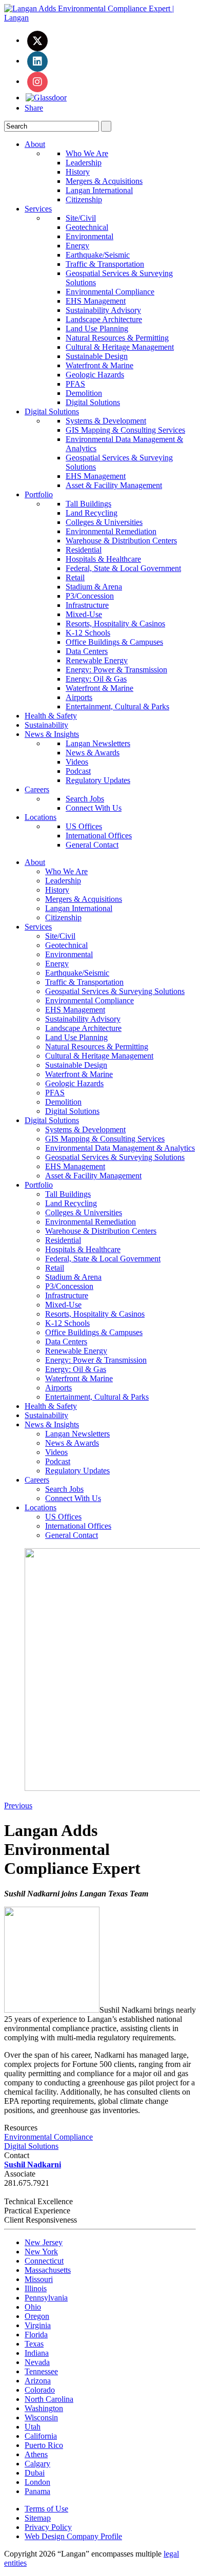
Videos (77, 762)
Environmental (89, 236)
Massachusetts (48, 2270)
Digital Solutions (93, 402)
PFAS (75, 384)
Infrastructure (87, 605)
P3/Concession (90, 596)
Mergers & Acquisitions (104, 181)
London (37, 2482)
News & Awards (93, 753)
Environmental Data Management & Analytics (120, 1148)
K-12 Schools (88, 633)
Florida (36, 2335)
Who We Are (87, 153)
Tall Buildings (88, 504)
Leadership (84, 163)
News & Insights (52, 734)
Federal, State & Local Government (123, 568)
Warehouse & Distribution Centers (121, 541)
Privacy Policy (48, 2527)
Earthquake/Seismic (98, 255)
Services (38, 209)
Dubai (35, 2473)
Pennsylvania (46, 2298)
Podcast (78, 771)
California (41, 2436)
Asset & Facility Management (114, 485)
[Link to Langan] (100, 18)
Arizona (38, 2381)
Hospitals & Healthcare (103, 559)
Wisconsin (41, 2417)
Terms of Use (46, 2509)
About (35, 144)
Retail (75, 577)
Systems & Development (106, 421)
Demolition (84, 393)
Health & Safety (51, 716)
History (78, 172)
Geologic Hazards (95, 375)
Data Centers (87, 651)
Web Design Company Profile (73, 2536)
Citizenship (84, 199)
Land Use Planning (97, 329)
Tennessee (41, 2371)
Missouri (39, 2279)
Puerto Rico (44, 2445)
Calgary (37, 2464)
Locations (41, 817)
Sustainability (46, 725)
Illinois (36, 2288)
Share (34, 108)
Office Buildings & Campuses (114, 642)
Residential (84, 550)
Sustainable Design (97, 356)
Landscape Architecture (104, 319)
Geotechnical (87, 227)
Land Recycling (92, 513)
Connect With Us (94, 808)
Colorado (40, 2390)
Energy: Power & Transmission (116, 670)
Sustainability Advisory (103, 310)
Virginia (38, 2325)
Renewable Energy (97, 660)
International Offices (99, 836)
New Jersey (44, 2242)
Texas (34, 2344)
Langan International (99, 190)
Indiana (37, 2353)
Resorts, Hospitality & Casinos (115, 624)
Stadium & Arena (94, 587)
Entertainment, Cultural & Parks (117, 706)
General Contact (92, 845)
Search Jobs (85, 799)
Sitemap (38, 2518)
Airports (79, 697)
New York (41, 2252)
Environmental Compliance (110, 292)
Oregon (37, 2316)
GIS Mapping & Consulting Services (125, 430)
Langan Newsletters (98, 743)
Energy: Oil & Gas (96, 679)
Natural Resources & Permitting (117, 338)
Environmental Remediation (111, 531)
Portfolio (39, 494)
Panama (37, 2491)
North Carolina (49, 2399)
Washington (44, 2408)
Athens (36, 2454)
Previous (18, 1806)
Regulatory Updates (98, 780)
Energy (77, 246)
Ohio (33, 2307)
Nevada (37, 2362)
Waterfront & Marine (99, 365)
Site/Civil (81, 218)
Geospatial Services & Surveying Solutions (115, 991)
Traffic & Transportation (105, 264)
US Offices (84, 826)
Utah (33, 2427)
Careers (37, 789)
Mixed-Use (84, 614)
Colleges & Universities (104, 522)
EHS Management (96, 301)
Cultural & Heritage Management (120, 347)
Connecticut (44, 2261)
